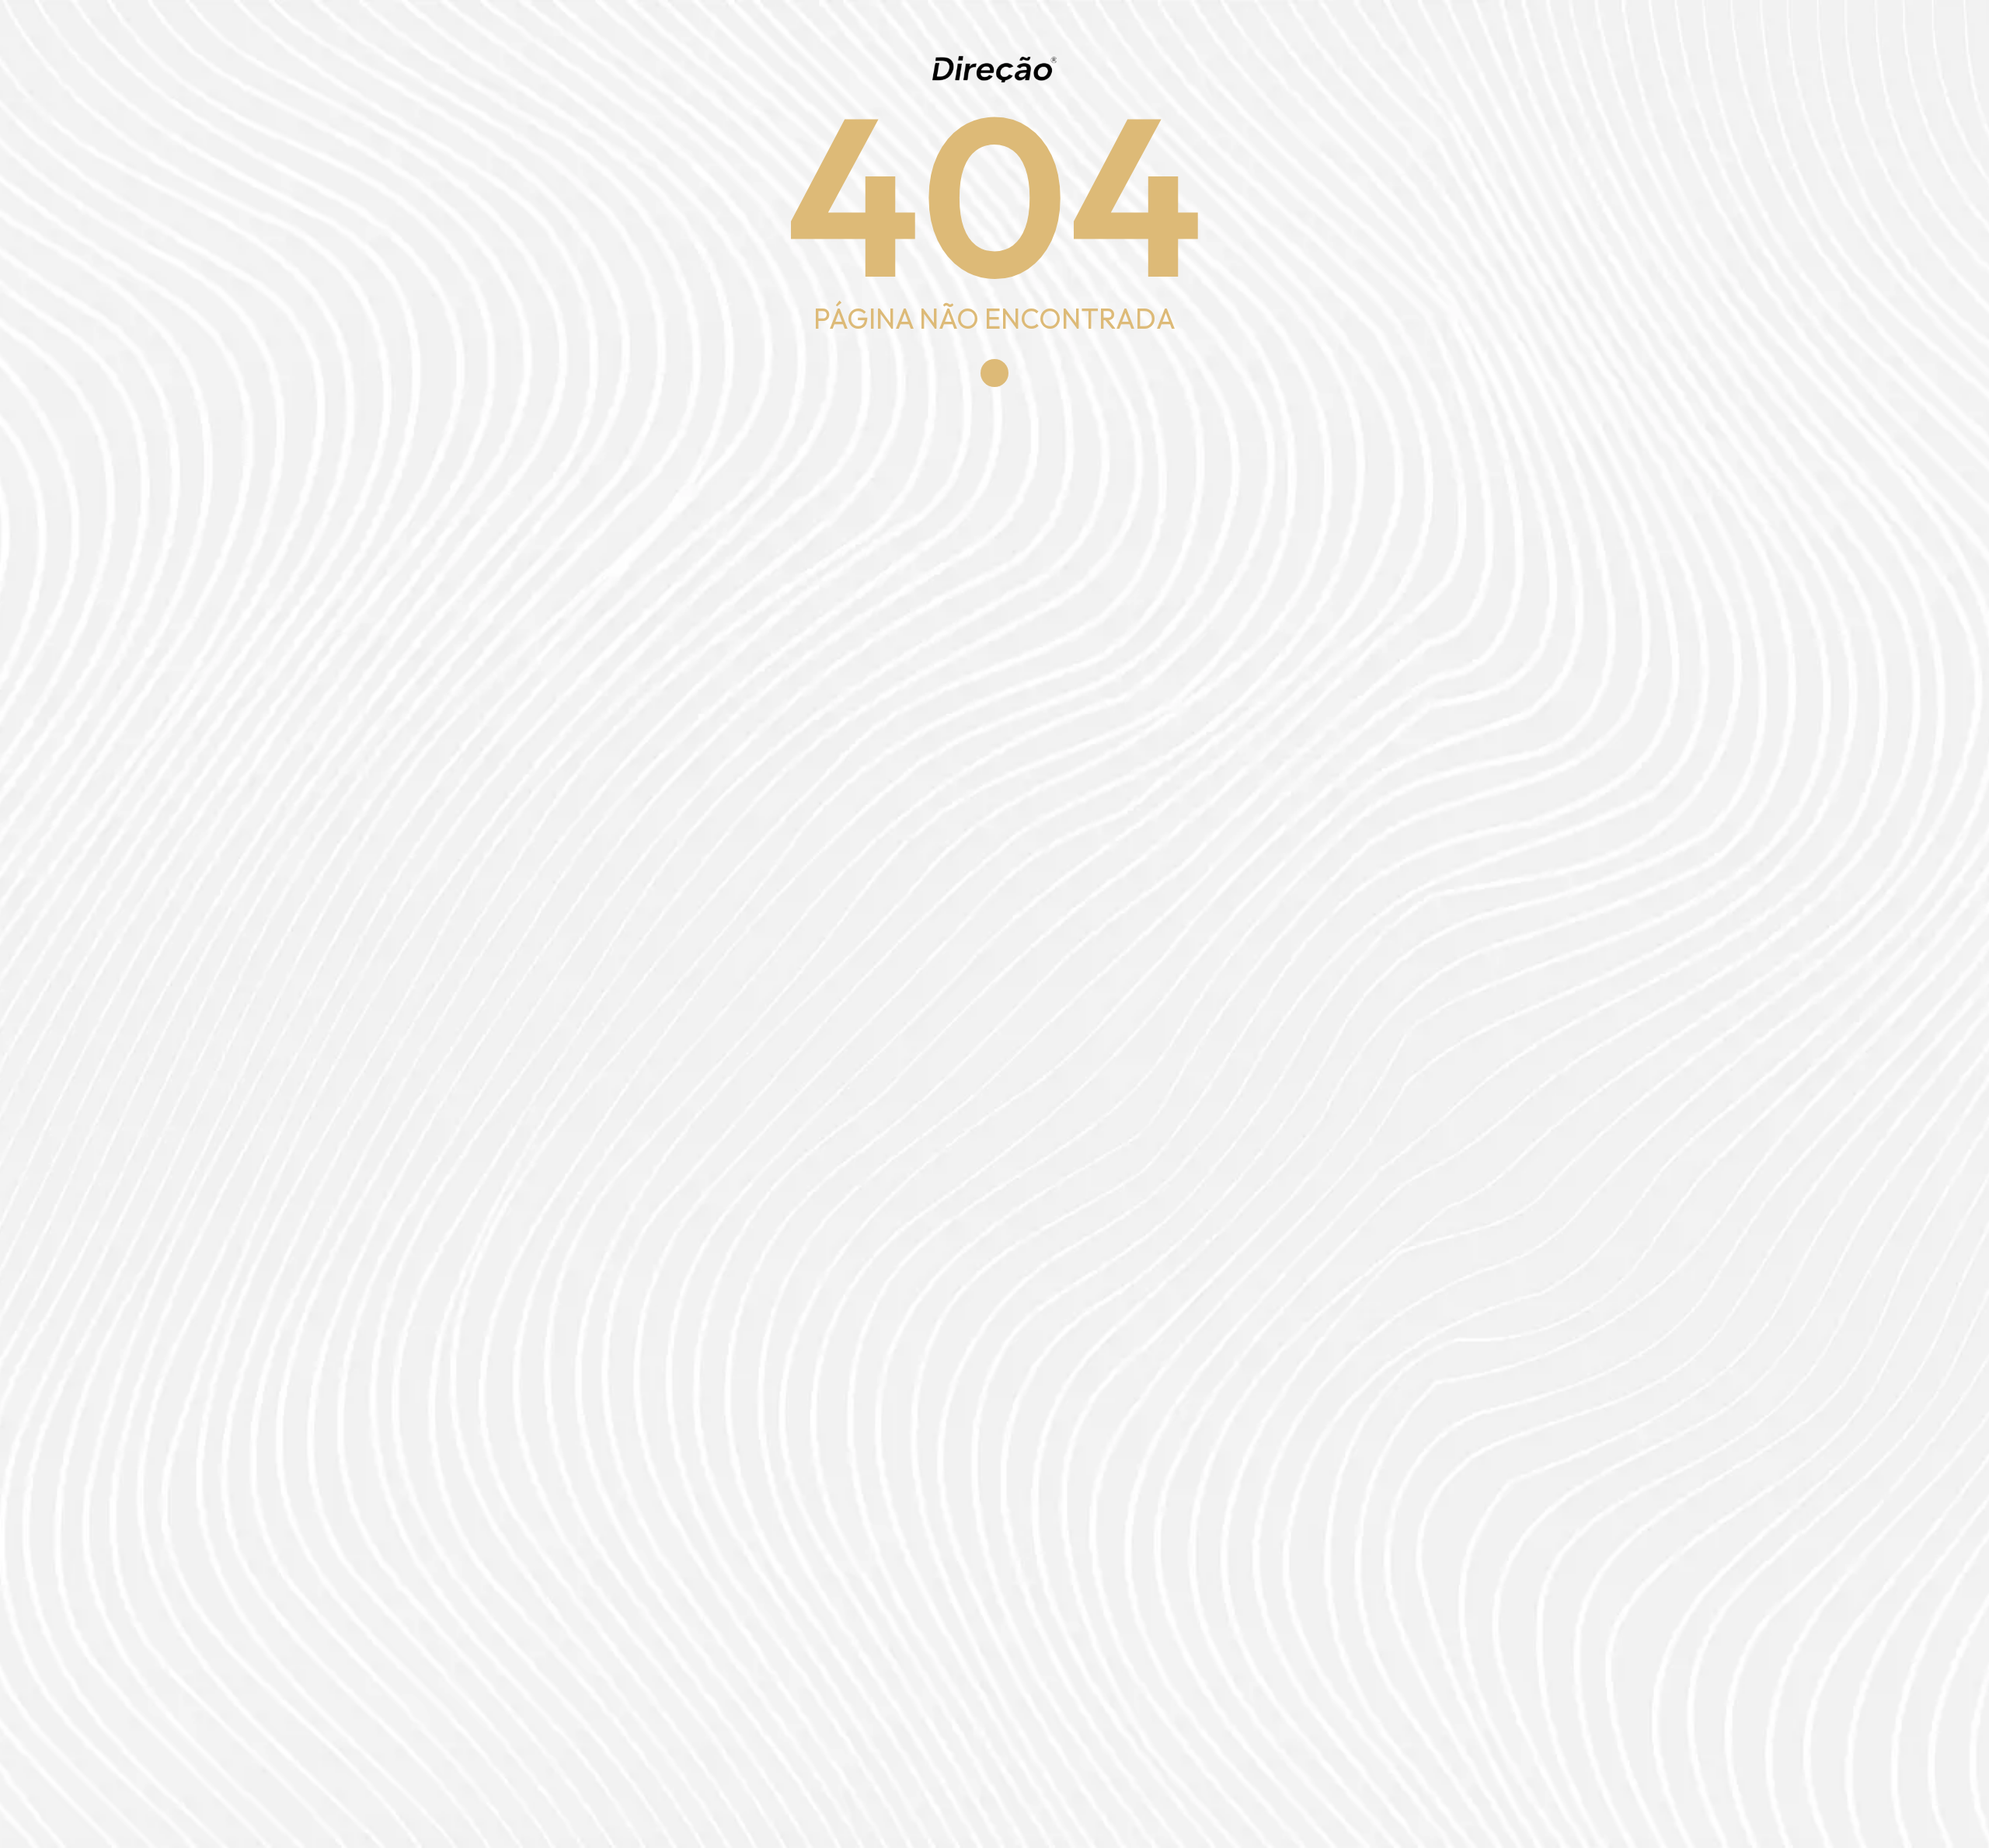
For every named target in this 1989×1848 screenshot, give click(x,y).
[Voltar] (994, 373)
